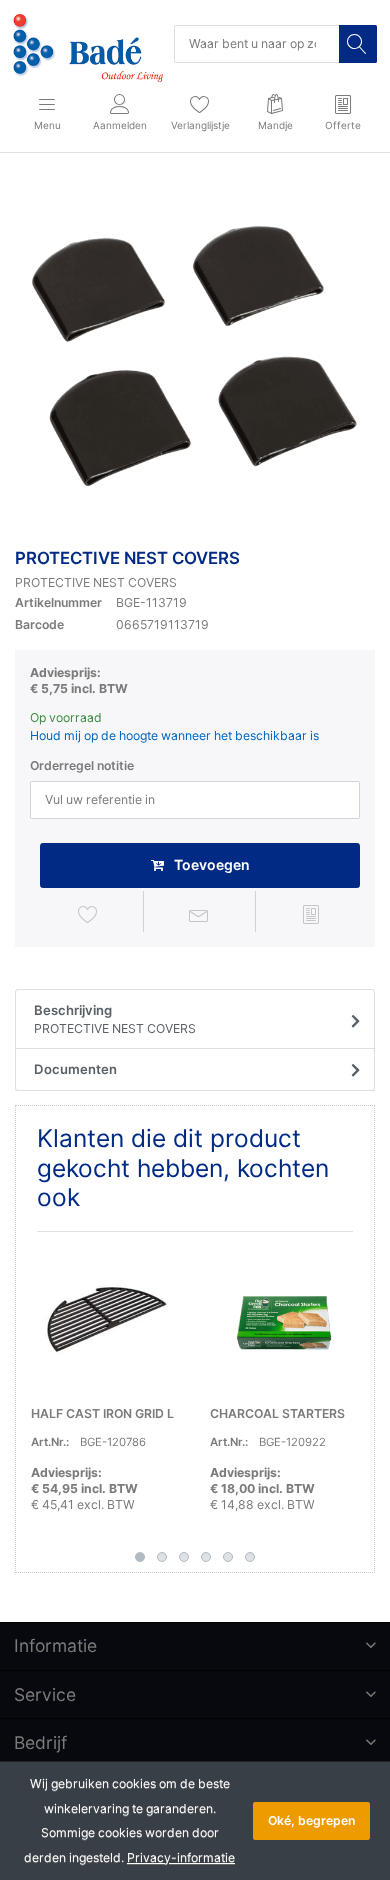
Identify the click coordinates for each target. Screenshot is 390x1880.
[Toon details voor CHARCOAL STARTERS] (284, 1321)
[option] (195, 354)
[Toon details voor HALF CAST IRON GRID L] (105, 1321)
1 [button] (140, 1557)
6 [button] (250, 1557)
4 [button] (206, 1557)
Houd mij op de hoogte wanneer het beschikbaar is (174, 735)
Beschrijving (115, 1019)
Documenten (75, 1069)
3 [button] (184, 1557)
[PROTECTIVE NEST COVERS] (195, 354)
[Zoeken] (358, 44)
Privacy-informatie (181, 1857)
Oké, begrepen (311, 1820)
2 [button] (162, 1557)
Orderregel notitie (82, 765)
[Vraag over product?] (199, 914)
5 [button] (228, 1557)
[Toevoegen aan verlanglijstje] (88, 914)
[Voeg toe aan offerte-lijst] (311, 914)
